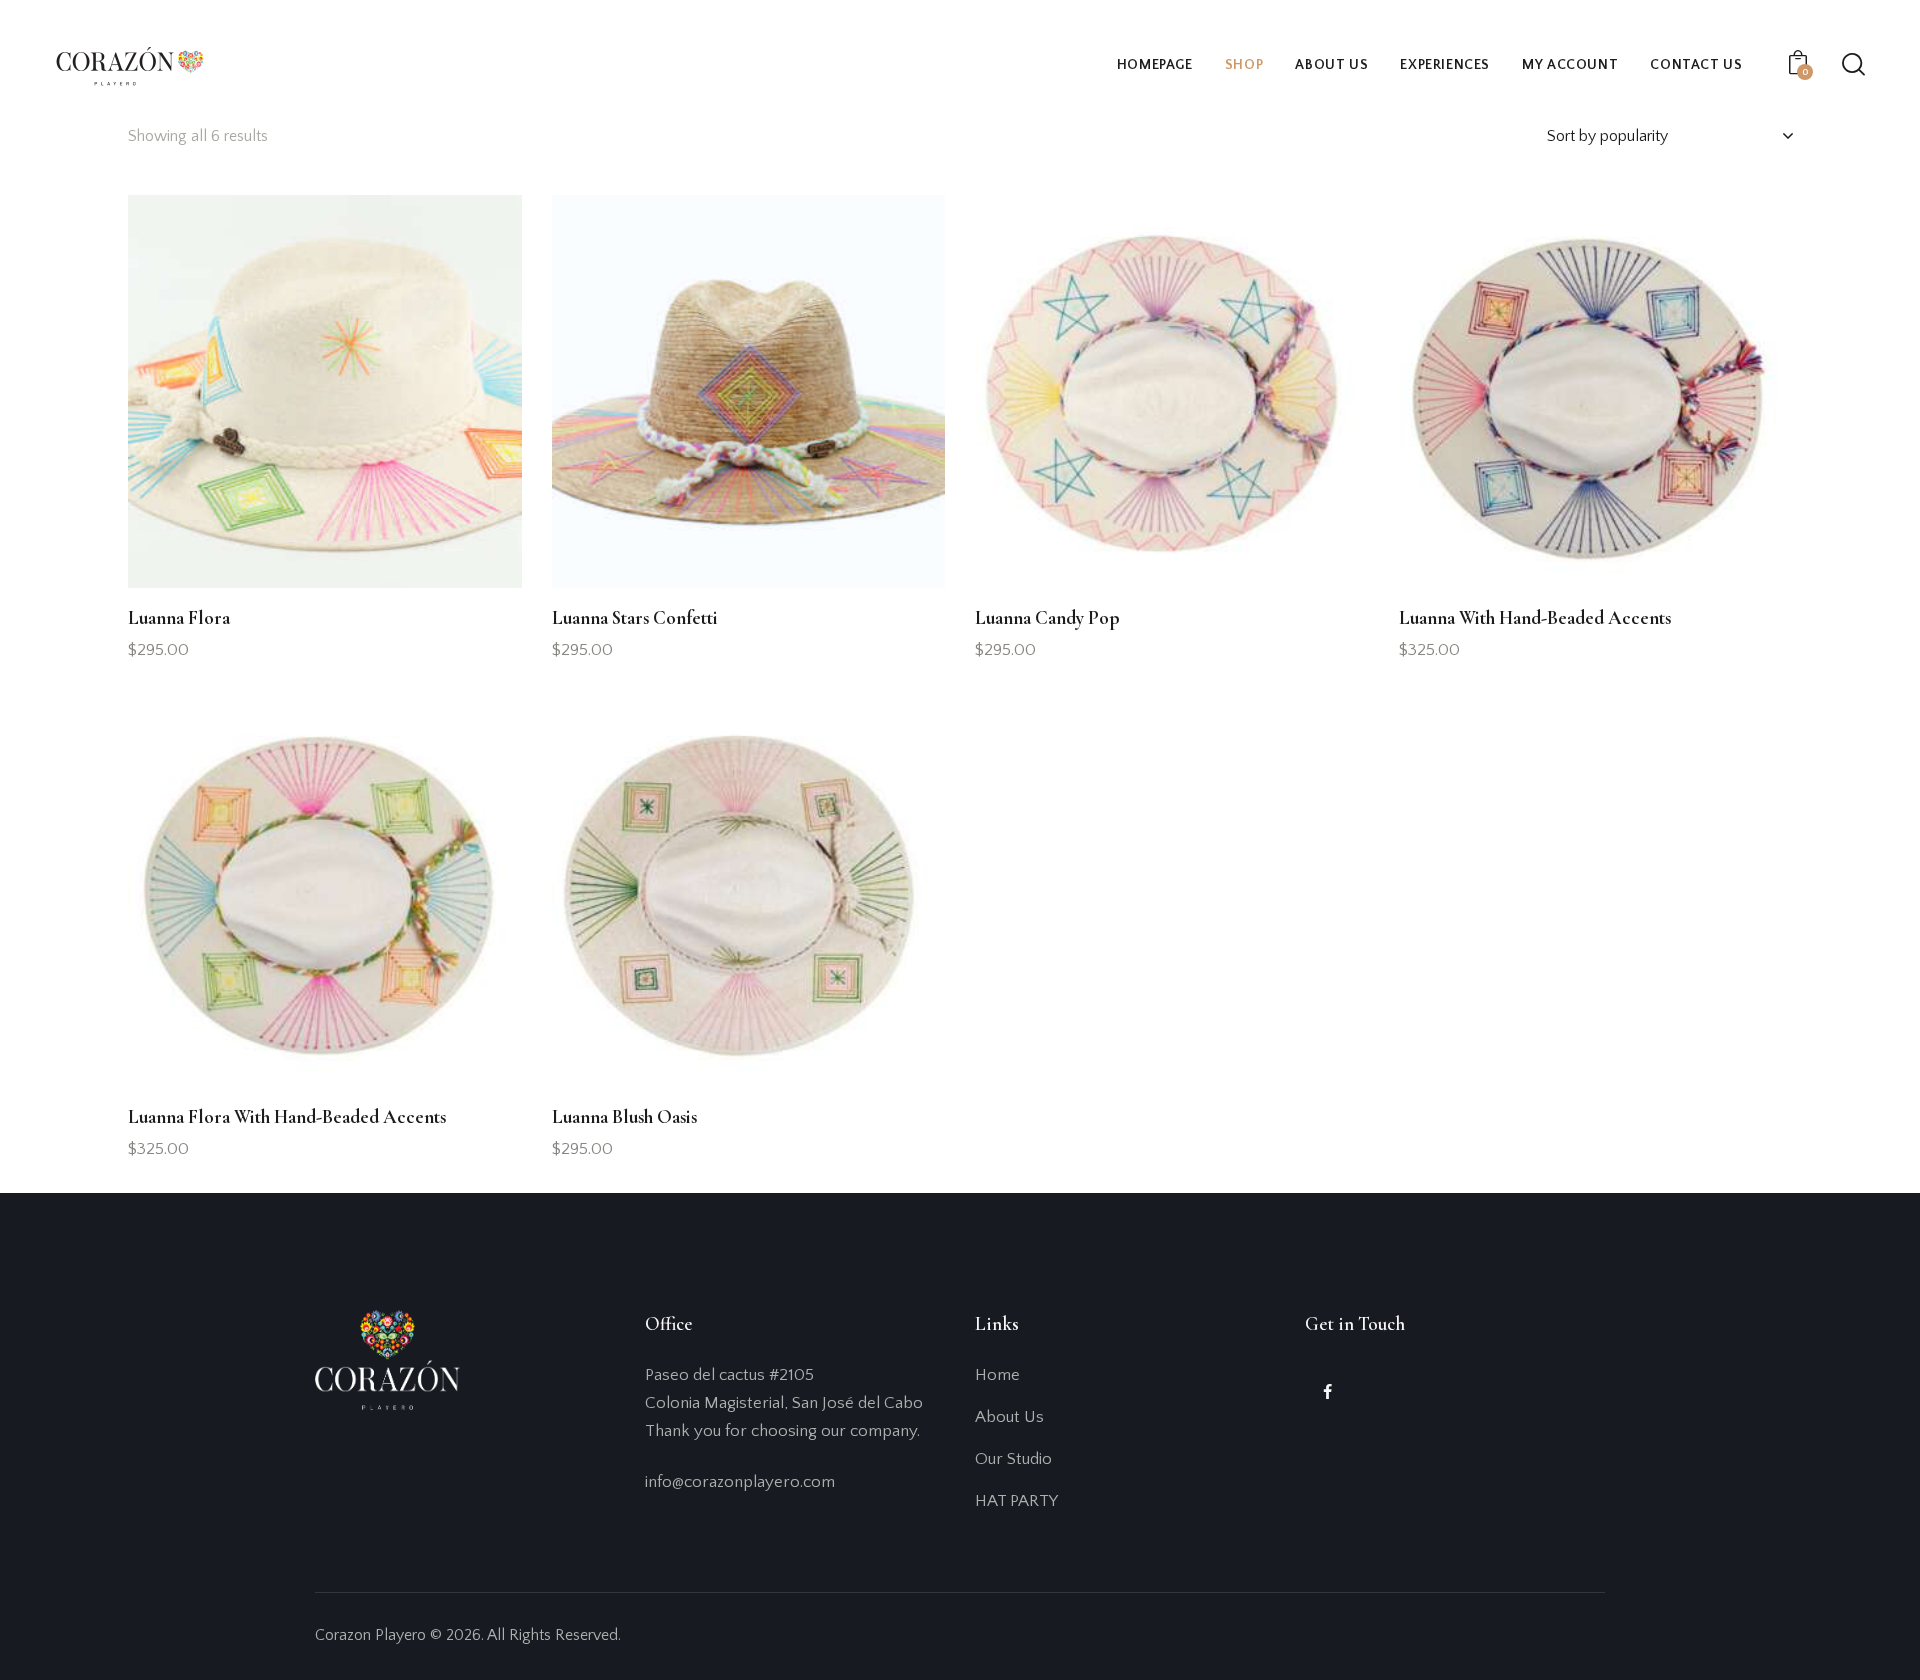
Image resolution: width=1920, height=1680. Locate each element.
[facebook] (1327, 1392)
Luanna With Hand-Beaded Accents (1535, 617)
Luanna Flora (179, 617)
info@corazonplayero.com (740, 1482)
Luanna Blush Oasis (624, 1116)
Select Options (201, 659)
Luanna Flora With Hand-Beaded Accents (287, 1116)
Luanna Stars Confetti (635, 617)
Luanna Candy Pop (1047, 617)
